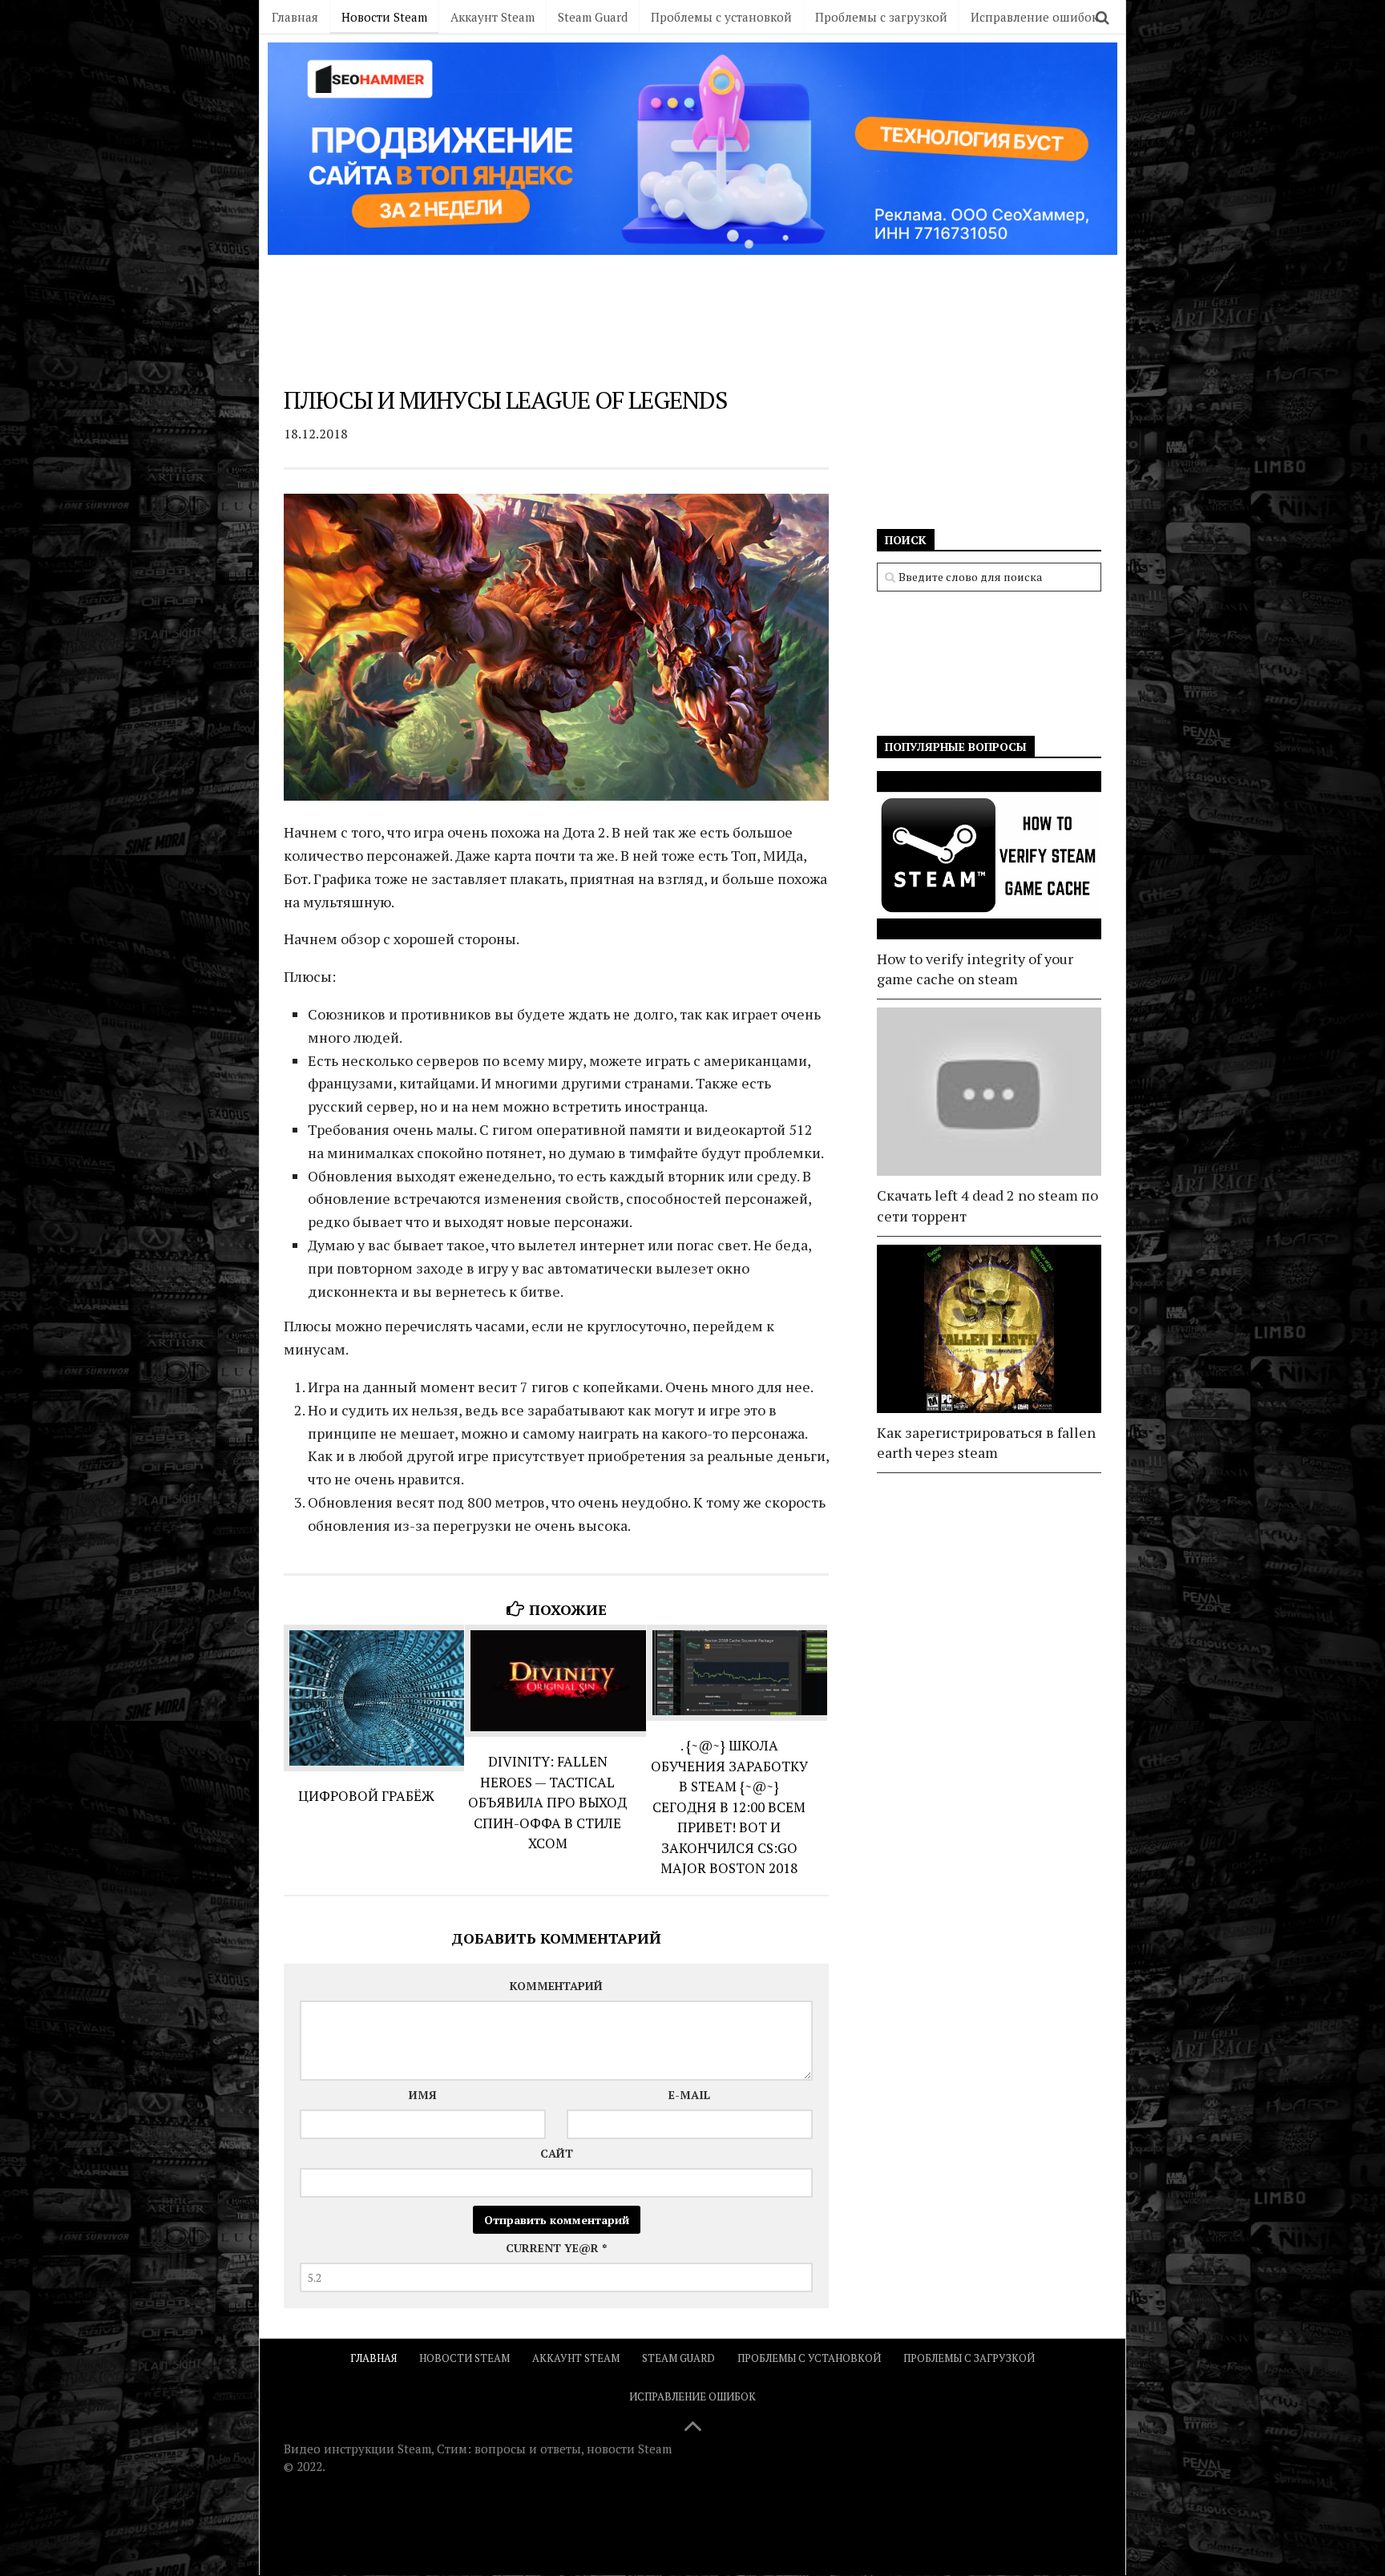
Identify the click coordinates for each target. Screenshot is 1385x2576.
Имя (423, 2095)
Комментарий (556, 1986)
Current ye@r (556, 2248)
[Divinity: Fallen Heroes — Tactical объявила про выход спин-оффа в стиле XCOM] (555, 1681)
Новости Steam (384, 17)
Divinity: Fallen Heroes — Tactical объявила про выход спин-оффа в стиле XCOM (547, 1802)
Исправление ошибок (1034, 17)
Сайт (557, 2153)
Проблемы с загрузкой (881, 17)
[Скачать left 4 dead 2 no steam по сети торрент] (989, 1092)
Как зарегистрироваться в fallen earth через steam (986, 1442)
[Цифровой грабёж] (374, 1698)
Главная (295, 17)
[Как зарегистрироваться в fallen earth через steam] (989, 1329)
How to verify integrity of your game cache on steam (975, 969)
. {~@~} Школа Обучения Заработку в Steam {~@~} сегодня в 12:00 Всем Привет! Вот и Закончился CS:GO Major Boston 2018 (729, 1807)
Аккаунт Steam (493, 17)
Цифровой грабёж (366, 1796)
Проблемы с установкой (721, 17)
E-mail (689, 2095)
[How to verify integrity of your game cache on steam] (989, 855)
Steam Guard (593, 17)
